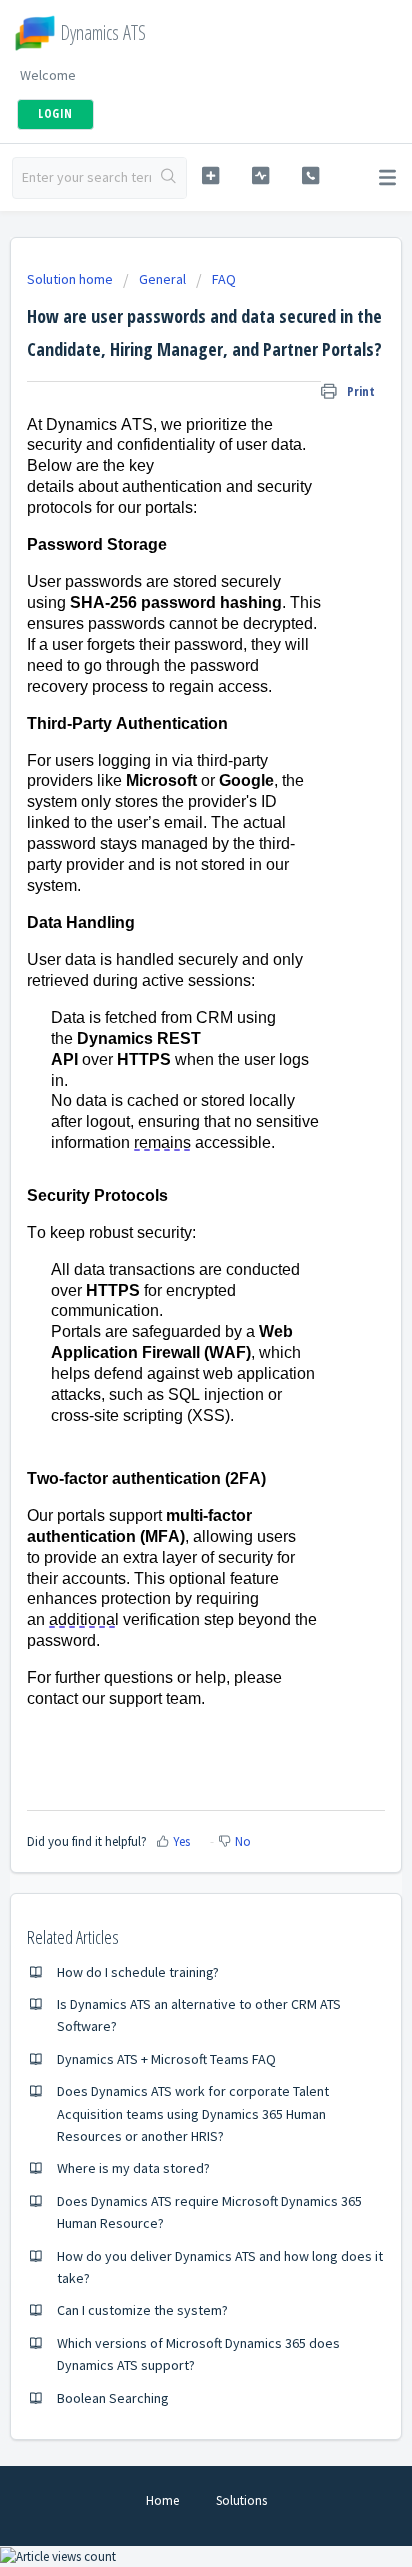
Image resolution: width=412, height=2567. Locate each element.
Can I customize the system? (142, 2310)
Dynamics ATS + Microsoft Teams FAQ (166, 2059)
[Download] (169, 1300)
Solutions (241, 2500)
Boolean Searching (113, 2398)
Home (162, 2500)
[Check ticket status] (261, 175)
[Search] (168, 178)
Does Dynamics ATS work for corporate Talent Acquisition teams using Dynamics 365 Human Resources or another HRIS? (193, 2113)
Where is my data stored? (133, 2168)
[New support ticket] (211, 175)
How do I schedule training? (138, 1972)
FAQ (224, 279)
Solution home (71, 279)
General (162, 279)
